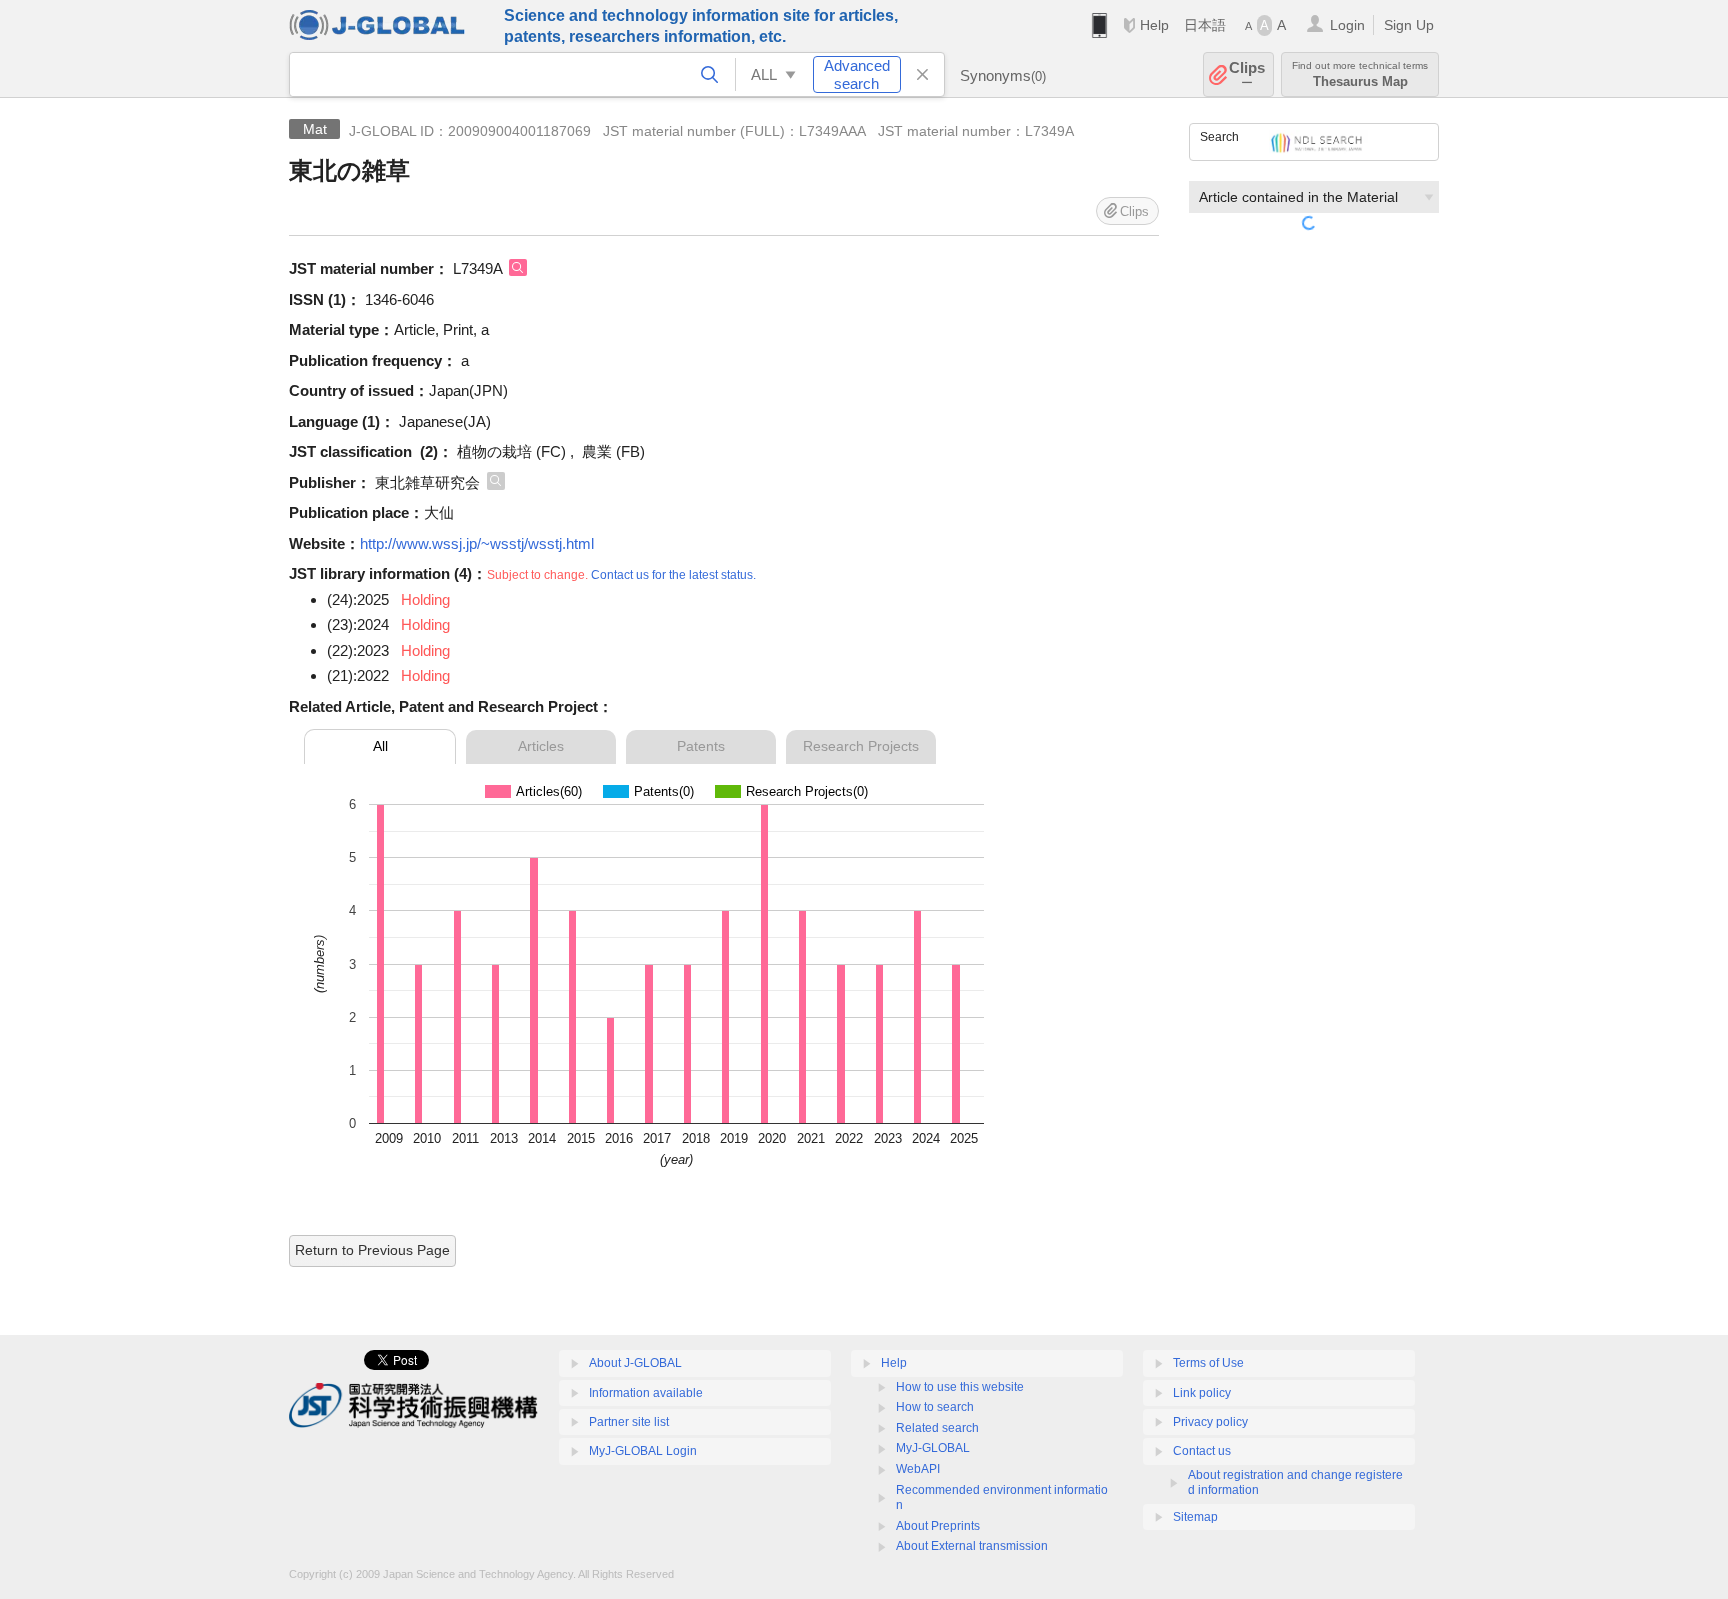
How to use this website (960, 1387)
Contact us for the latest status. (673, 575)
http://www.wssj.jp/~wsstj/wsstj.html (477, 543)
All (380, 746)
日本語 (1205, 25)
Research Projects (861, 746)
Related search (937, 1428)
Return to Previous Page (372, 1250)
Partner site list (629, 1422)
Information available (646, 1393)
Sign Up (1409, 25)
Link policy (1202, 1393)
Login (1347, 25)
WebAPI (918, 1469)
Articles (541, 746)
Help (1154, 25)
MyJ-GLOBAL (933, 1448)
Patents (701, 746)
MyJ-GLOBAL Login (643, 1451)
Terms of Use (1208, 1363)
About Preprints (938, 1526)
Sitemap (1195, 1517)
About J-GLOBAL (635, 1363)
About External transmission (972, 1546)
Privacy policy (1210, 1422)
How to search (935, 1407)
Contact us (1202, 1451)
